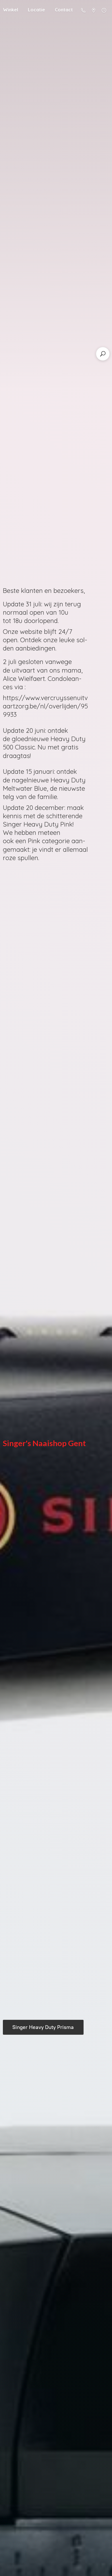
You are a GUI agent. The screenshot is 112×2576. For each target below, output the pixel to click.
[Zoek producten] (103, 354)
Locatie (36, 10)
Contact (64, 10)
